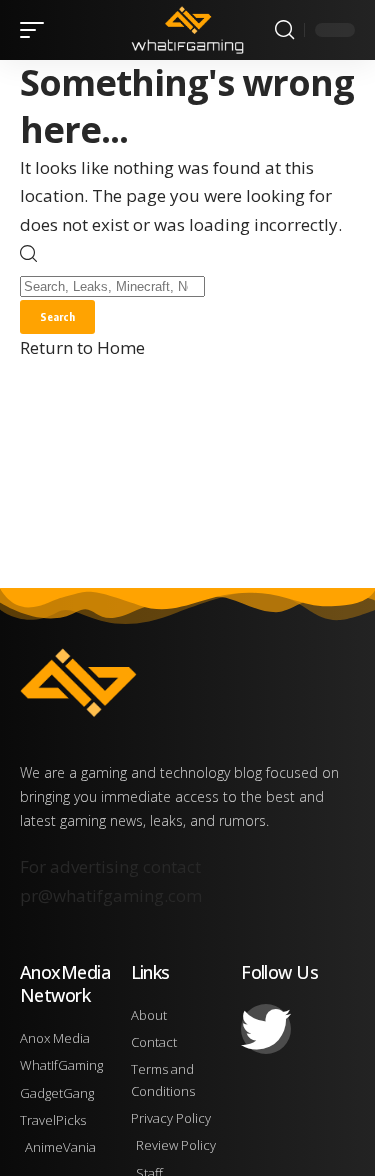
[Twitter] (266, 1029)
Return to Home (82, 347)
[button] (37, 30)
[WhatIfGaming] (188, 29)
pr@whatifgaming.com (111, 895)
